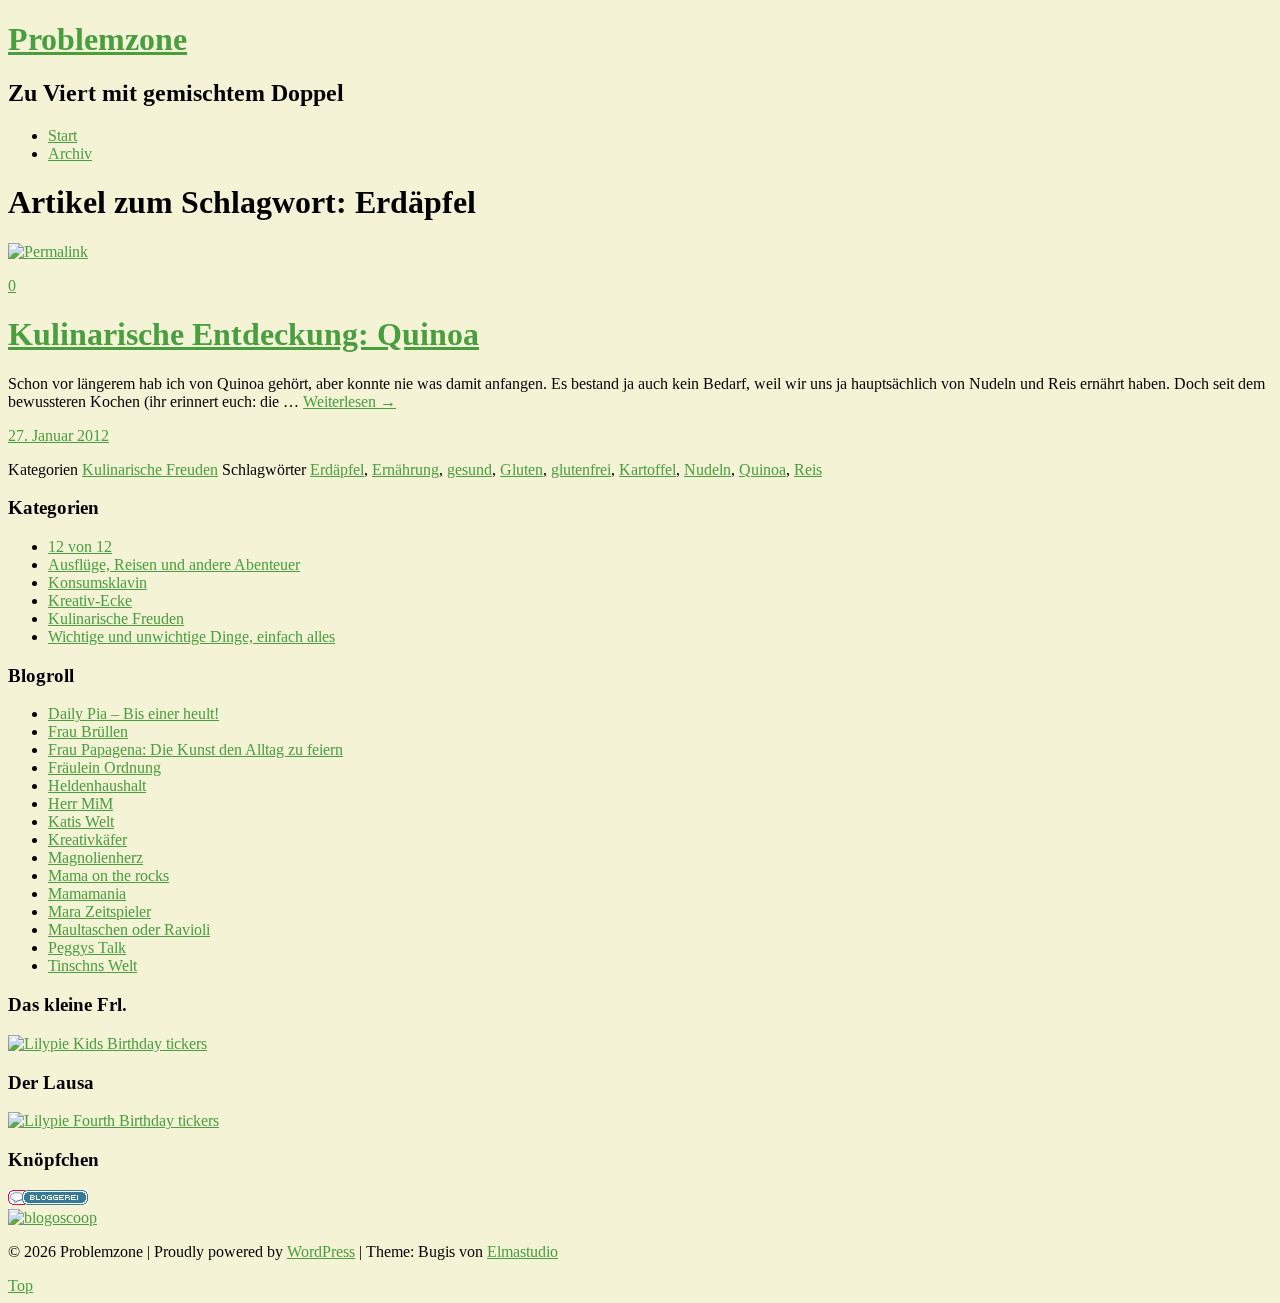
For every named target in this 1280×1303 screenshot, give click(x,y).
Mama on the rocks (108, 875)
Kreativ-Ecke (90, 600)
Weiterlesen (349, 401)
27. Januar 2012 (58, 435)
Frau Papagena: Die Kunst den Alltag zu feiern (195, 749)
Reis (808, 469)
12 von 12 (80, 546)
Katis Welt (81, 821)
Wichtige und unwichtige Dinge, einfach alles (191, 636)
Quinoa (762, 469)
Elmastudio (522, 1251)
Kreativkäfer (87, 839)
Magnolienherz (95, 857)
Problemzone (97, 39)
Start (62, 135)
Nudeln (707, 469)
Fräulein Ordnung (104, 767)
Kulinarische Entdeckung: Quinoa (243, 334)
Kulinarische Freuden (150, 469)
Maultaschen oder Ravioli (129, 929)
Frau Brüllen (88, 731)
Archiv (70, 153)
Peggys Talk (87, 947)
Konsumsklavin (97, 582)
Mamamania (87, 893)
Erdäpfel (337, 469)
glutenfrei (581, 469)
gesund (469, 469)
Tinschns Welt (92, 965)
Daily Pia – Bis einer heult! (133, 713)
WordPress (321, 1251)
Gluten (521, 469)
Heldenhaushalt (97, 785)
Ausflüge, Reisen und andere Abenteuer (174, 564)
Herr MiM (80, 803)
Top (20, 1285)
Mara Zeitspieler (99, 911)
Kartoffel (647, 469)
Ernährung (405, 469)
